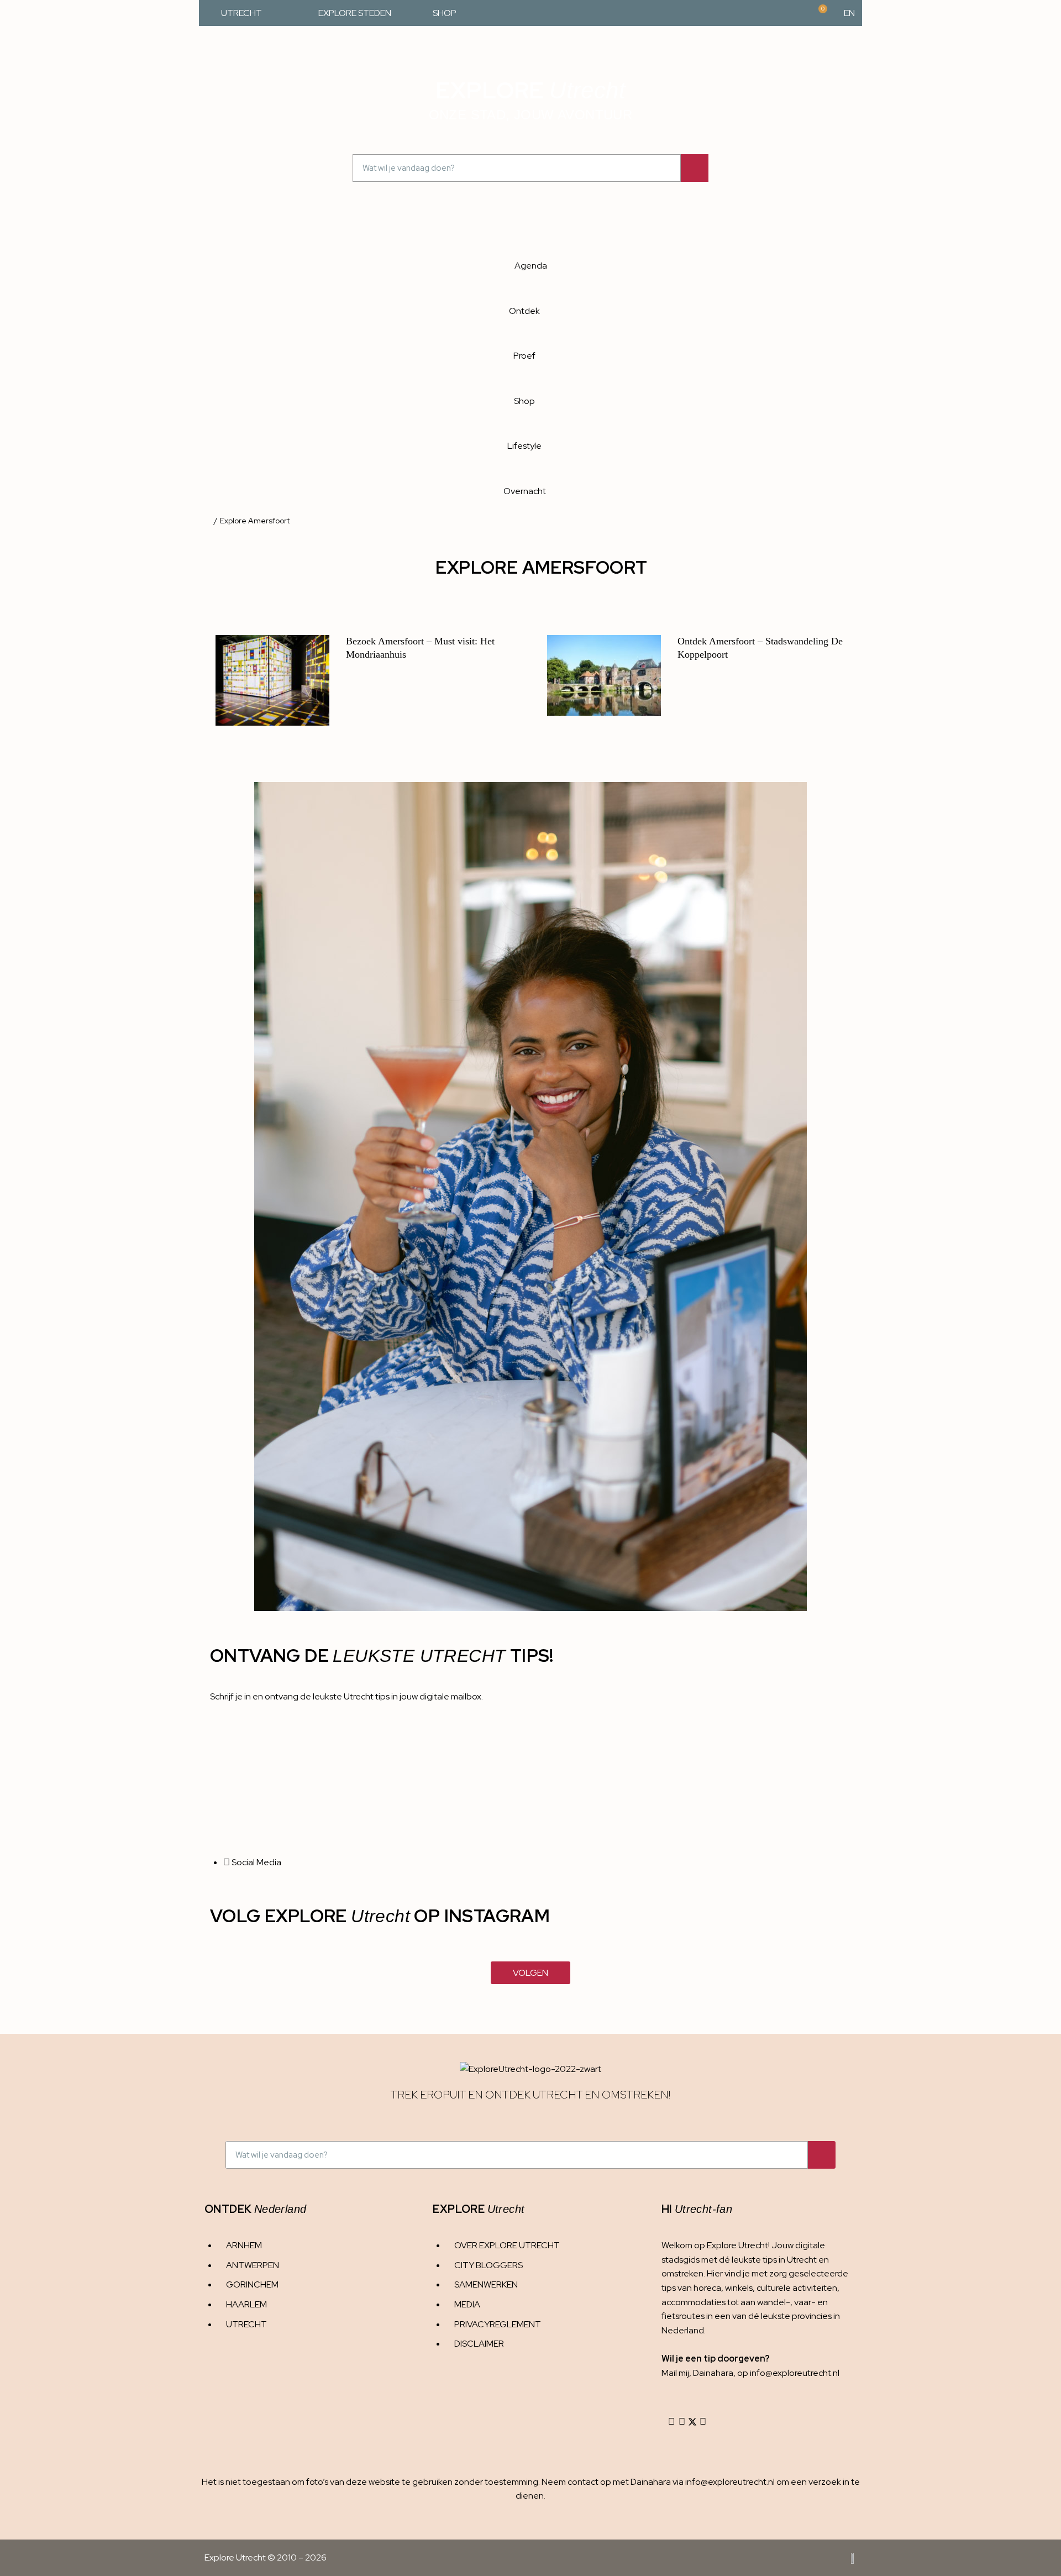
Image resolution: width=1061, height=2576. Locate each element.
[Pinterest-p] (703, 2422)
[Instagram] (671, 2422)
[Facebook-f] (682, 2422)
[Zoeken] (695, 168)
